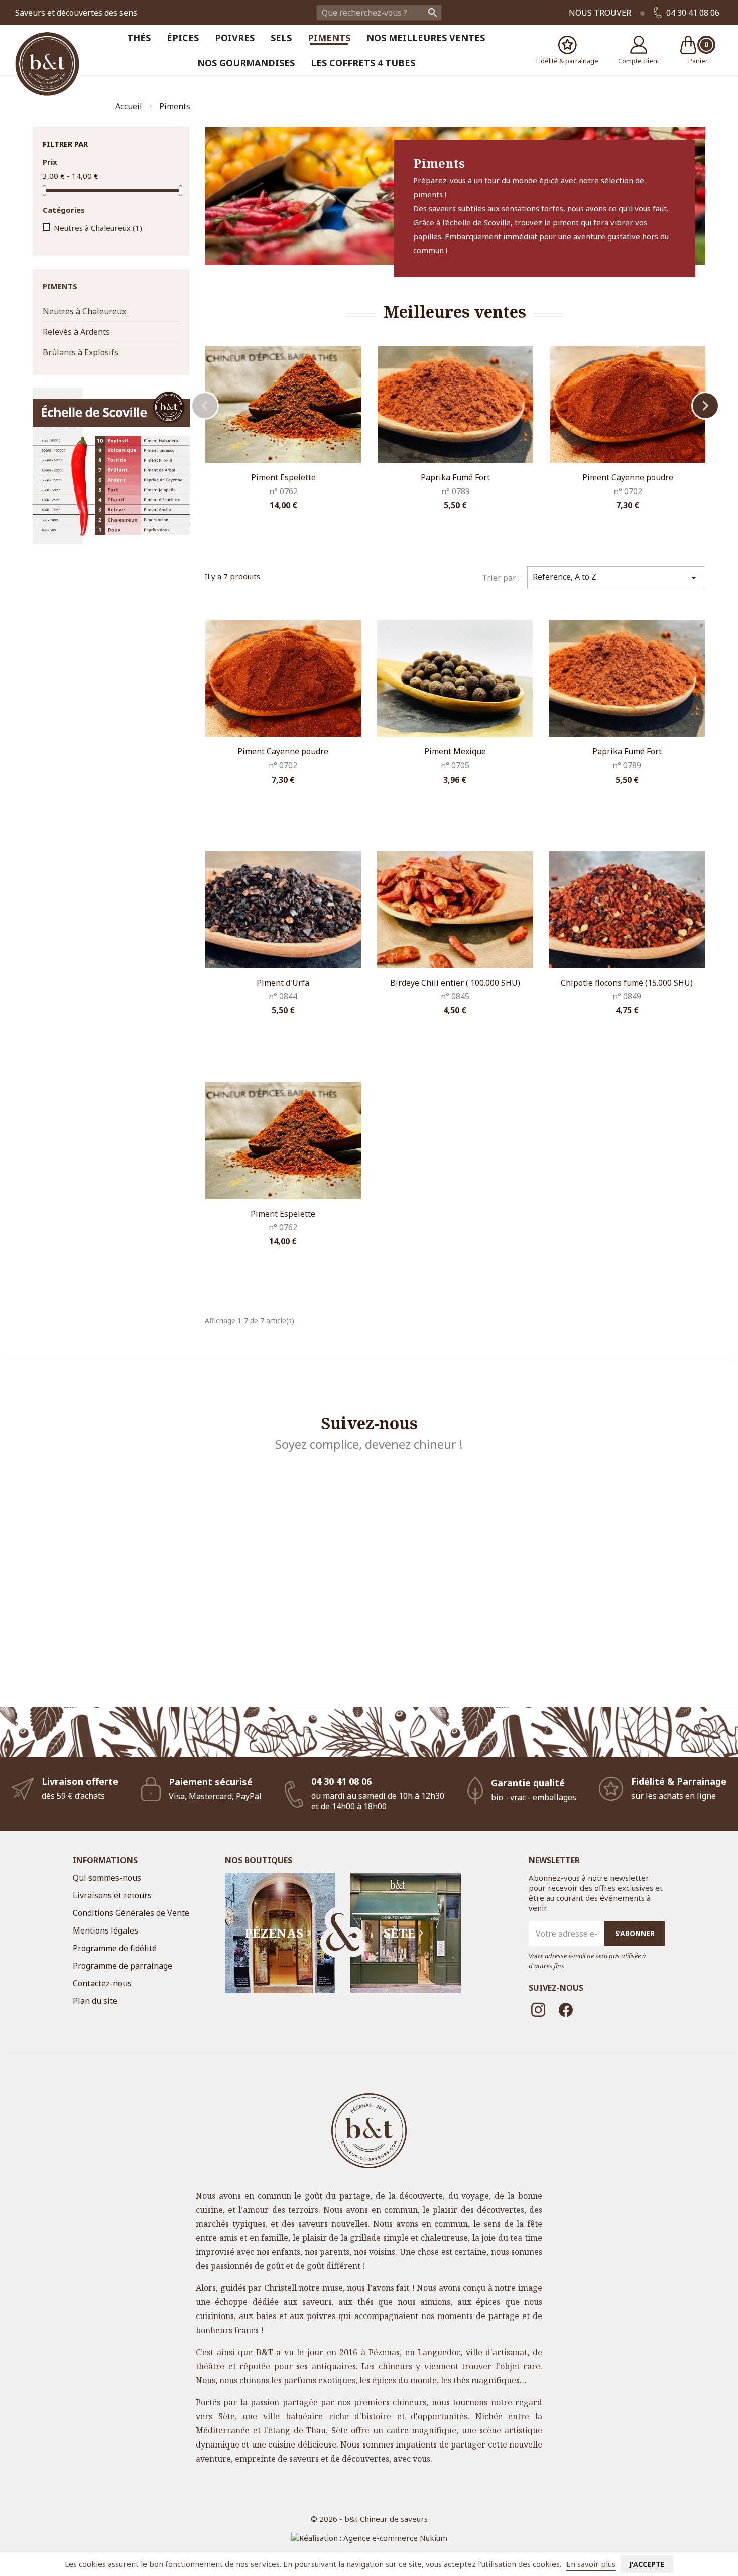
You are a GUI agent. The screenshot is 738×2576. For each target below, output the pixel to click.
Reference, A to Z (616, 577)
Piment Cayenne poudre (628, 477)
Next (705, 406)
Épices (183, 38)
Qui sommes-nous (107, 1878)
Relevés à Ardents (76, 332)
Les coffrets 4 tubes (363, 63)
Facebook (566, 2010)
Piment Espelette (283, 477)
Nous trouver (600, 13)
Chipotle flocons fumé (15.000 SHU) (627, 983)
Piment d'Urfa (283, 983)
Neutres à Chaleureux (98, 228)
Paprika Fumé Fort (455, 477)
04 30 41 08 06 (692, 13)
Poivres (235, 38)
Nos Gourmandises (246, 63)
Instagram (539, 2010)
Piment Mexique (455, 751)
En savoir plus (591, 2564)
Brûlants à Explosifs (81, 352)
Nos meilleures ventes (426, 38)
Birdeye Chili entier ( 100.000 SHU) (455, 983)
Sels (281, 38)
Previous (205, 406)
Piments (329, 38)
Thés (139, 38)
